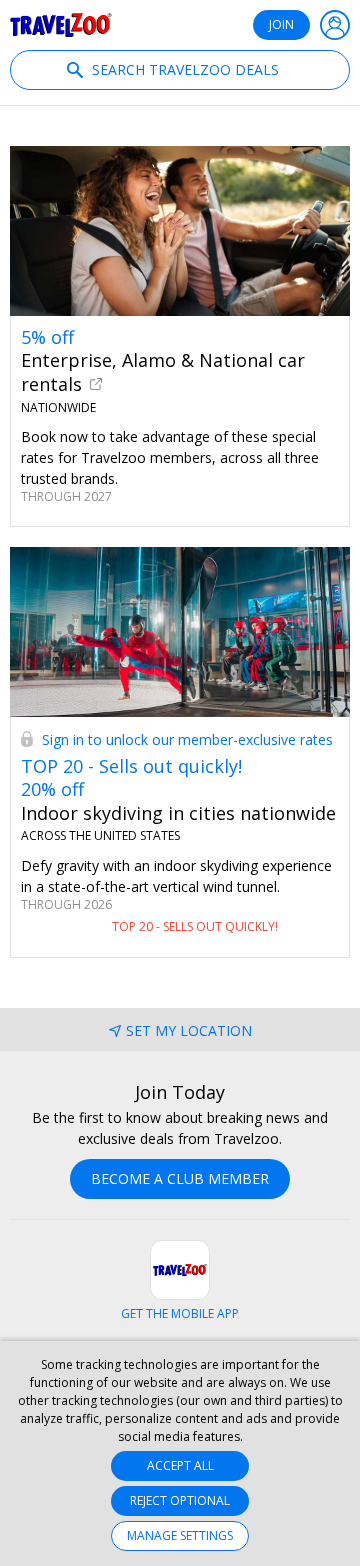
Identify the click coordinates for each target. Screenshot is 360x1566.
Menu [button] (335, 25)
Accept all (180, 1465)
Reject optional (180, 1500)
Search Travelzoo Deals (183, 69)
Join (281, 24)
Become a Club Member (180, 1178)
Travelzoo (61, 25)
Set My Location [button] (189, 1030)
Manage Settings (180, 1535)
